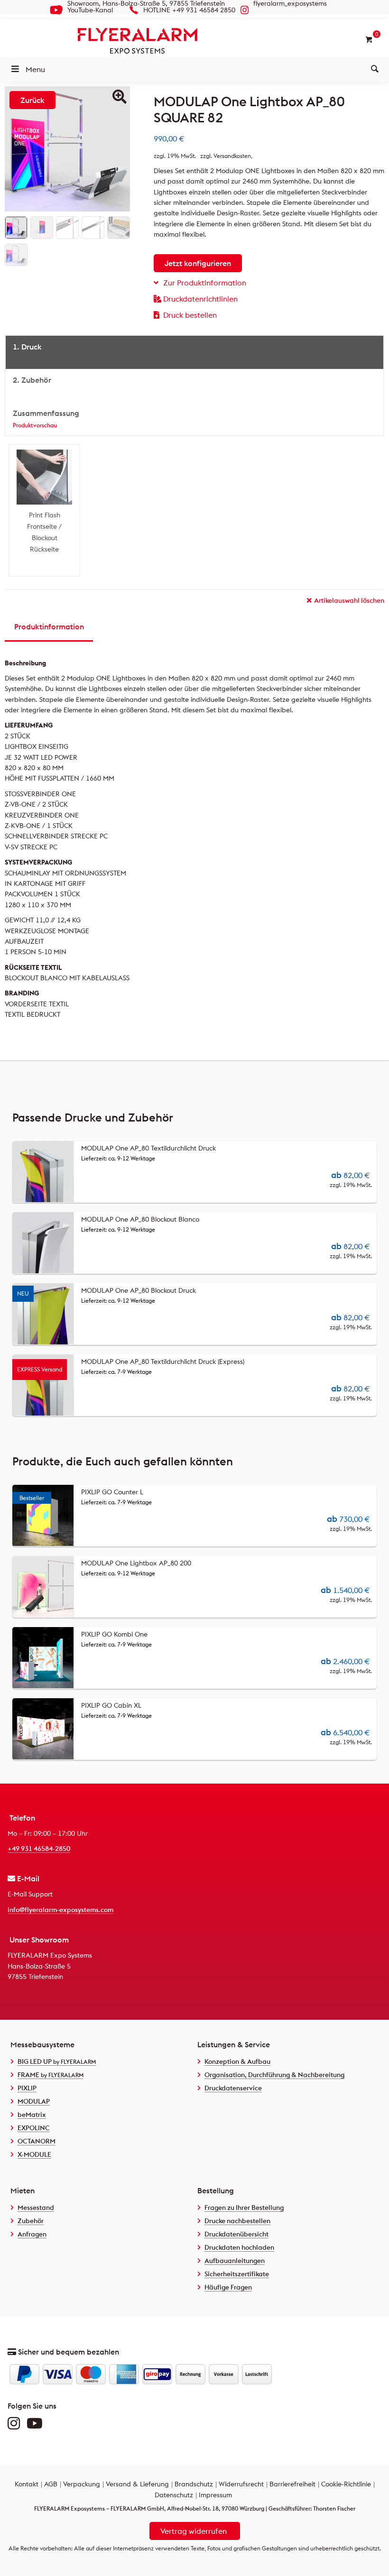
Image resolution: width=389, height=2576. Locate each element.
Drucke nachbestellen (237, 2221)
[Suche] (375, 69)
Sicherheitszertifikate (237, 2274)
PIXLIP (27, 2088)
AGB (51, 2484)
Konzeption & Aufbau (237, 2061)
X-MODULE (34, 2154)
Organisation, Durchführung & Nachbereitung (274, 2075)
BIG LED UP (57, 2061)
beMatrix (32, 2115)
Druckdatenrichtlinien (200, 299)
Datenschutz (174, 2495)
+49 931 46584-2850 (39, 1849)
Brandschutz (194, 2484)
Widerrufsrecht (241, 2484)
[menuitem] (375, 69)
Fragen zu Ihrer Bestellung (244, 2208)
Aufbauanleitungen (235, 2261)
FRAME (51, 2075)
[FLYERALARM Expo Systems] (194, 41)
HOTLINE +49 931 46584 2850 (189, 10)
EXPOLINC (34, 2128)
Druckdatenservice (233, 2088)
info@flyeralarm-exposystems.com (60, 1910)
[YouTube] (37, 2426)
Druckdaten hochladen (239, 2247)
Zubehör (31, 2221)
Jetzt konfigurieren (198, 263)
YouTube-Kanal (90, 10)
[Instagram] (16, 2426)
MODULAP (34, 2101)
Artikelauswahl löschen (349, 600)
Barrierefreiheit (292, 2484)
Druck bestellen (190, 315)
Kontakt (27, 2484)
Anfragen (32, 2234)
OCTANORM (37, 2141)
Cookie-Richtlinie (346, 2484)
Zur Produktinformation (205, 283)
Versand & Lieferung (137, 2484)
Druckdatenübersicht (236, 2234)
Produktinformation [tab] (49, 626)
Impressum (215, 2495)
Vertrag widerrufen (194, 2531)
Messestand (36, 2208)
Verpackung (82, 2484)
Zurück (32, 100)
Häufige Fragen (228, 2287)
